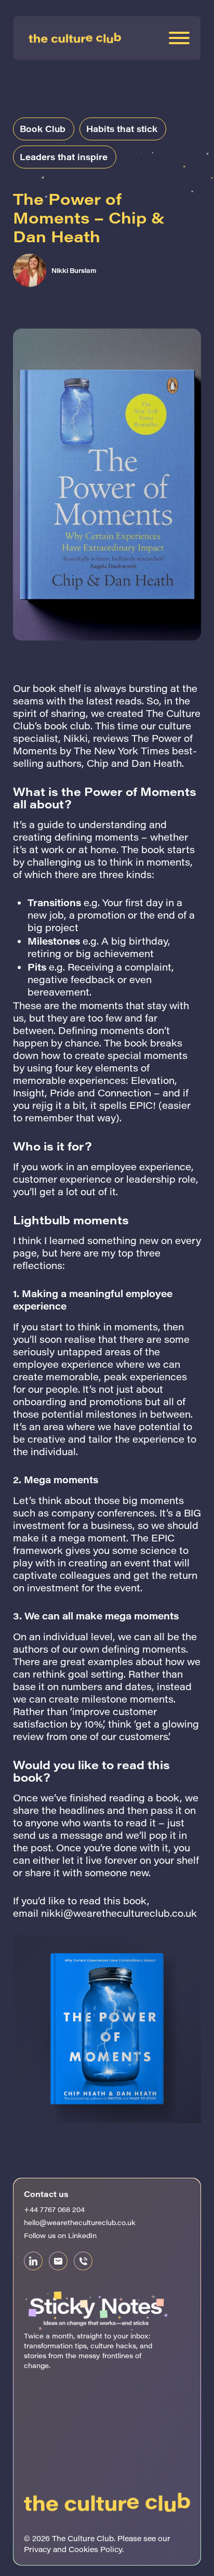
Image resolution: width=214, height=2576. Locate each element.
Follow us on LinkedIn (60, 2235)
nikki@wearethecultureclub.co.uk (119, 1913)
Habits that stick (122, 129)
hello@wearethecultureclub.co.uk (80, 2222)
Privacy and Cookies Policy (73, 2549)
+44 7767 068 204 (54, 2209)
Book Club (43, 129)
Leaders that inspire (64, 157)
